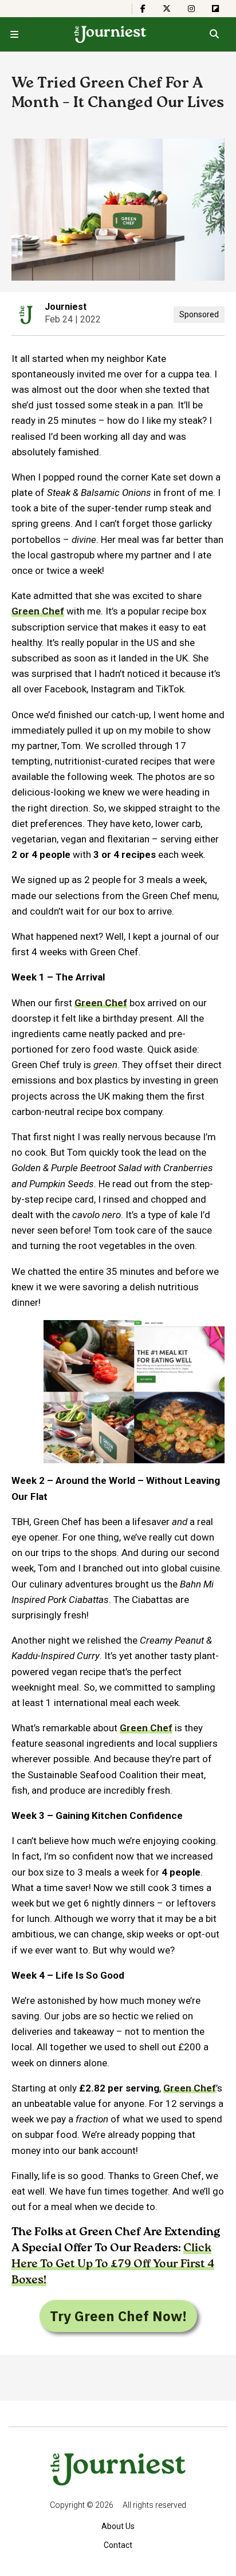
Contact (118, 2545)
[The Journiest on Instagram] (191, 9)
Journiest (66, 307)
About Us (118, 2526)
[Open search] (214, 34)
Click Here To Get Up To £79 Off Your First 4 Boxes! (113, 2264)
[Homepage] (110, 34)
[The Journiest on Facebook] (143, 9)
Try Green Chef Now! (118, 2316)
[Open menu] (14, 34)
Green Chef (38, 611)
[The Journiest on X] (167, 9)
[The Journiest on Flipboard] (215, 9)
